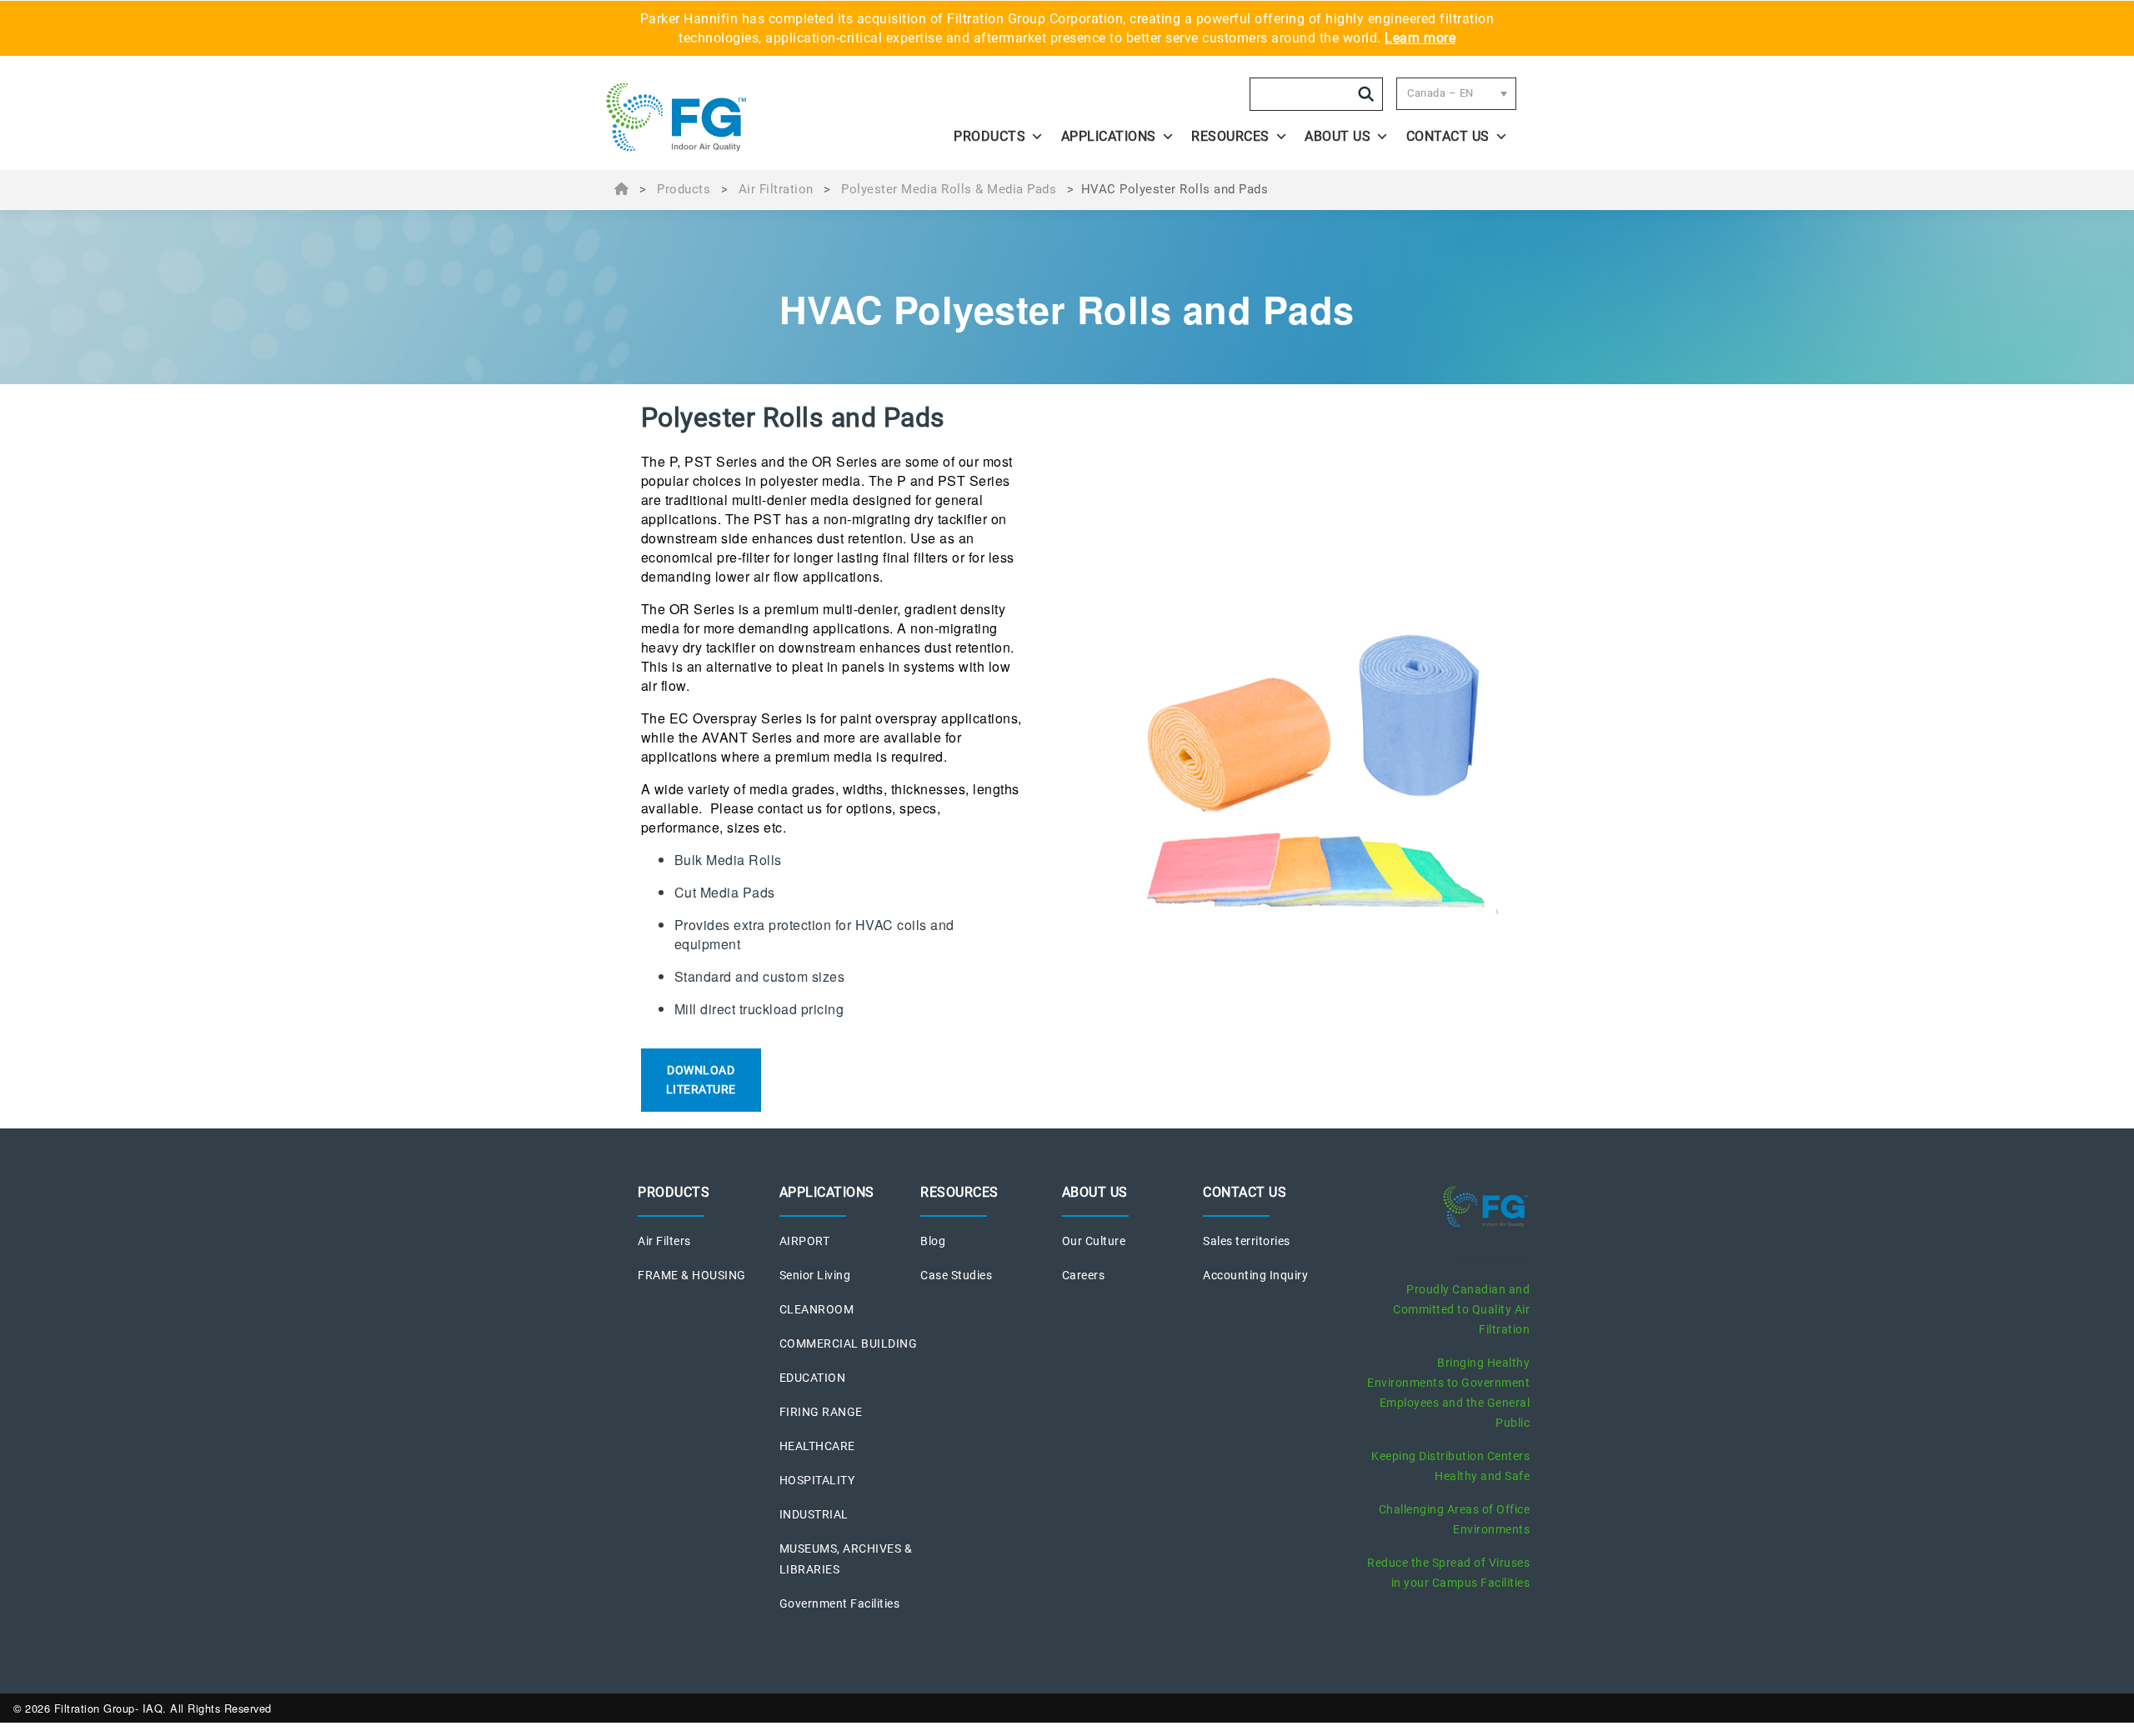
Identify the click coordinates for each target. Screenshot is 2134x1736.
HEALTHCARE (817, 1446)
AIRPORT (805, 1241)
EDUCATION (813, 1378)
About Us (1338, 136)
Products (989, 136)
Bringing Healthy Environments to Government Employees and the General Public (1448, 1393)
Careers (1084, 1275)
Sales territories (1247, 1241)
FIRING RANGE (821, 1412)
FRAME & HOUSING (692, 1275)
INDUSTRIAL (814, 1514)
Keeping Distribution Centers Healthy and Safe (1450, 1466)
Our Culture (1094, 1241)
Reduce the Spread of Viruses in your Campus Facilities (1448, 1573)
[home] (719, 118)
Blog (933, 1241)
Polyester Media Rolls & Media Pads (949, 189)
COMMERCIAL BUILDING (849, 1343)
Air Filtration (776, 189)
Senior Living (815, 1275)
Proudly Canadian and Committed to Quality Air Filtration (1461, 1309)
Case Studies (956, 1275)
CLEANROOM (817, 1309)
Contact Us (1448, 136)
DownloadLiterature (701, 1080)
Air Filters (664, 1241)
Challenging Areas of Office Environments (1455, 1519)
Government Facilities (840, 1603)
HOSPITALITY (817, 1480)
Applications (1109, 136)
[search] (1366, 94)
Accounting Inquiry (1255, 1275)
